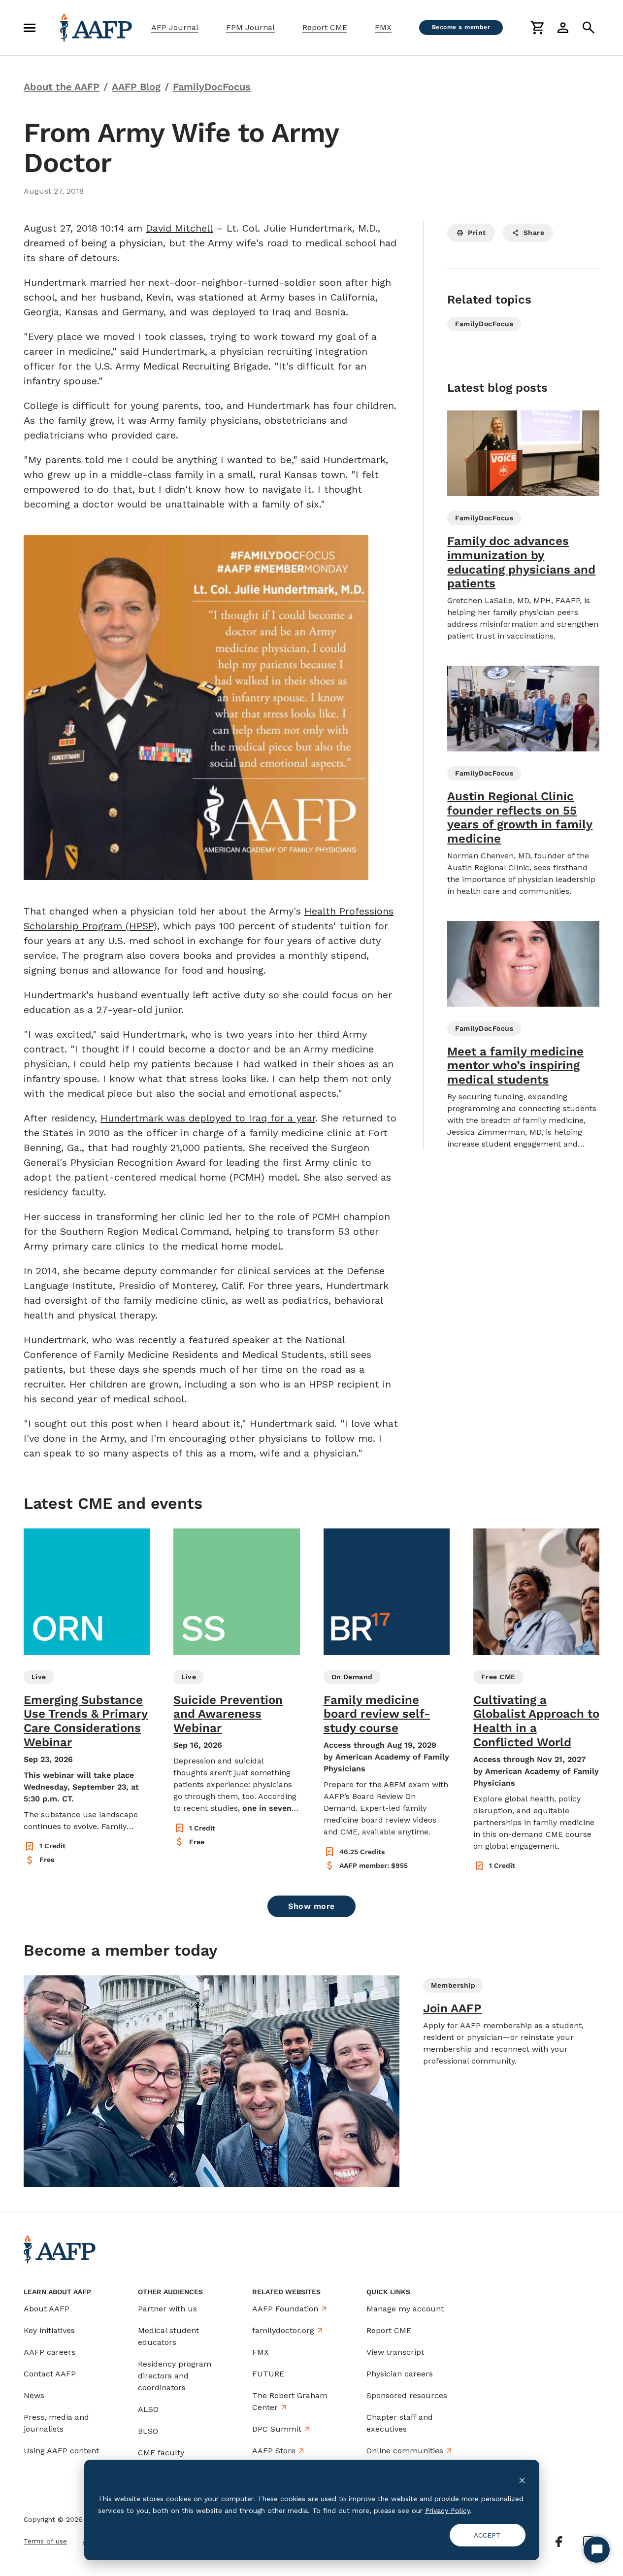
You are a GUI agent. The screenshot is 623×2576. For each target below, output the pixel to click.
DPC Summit (277, 2429)
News (34, 2395)
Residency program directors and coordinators (175, 2376)
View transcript (395, 2352)
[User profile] (563, 28)
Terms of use (45, 2541)
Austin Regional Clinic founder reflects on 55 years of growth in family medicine (520, 817)
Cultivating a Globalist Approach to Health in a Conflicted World (536, 1721)
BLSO (148, 2431)
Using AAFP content (61, 2451)
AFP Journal (175, 27)
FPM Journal (250, 27)
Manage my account (405, 2309)
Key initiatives (49, 2330)
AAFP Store (274, 2451)
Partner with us (167, 2309)
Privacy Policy (447, 2510)
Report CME (325, 27)
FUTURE (268, 2374)
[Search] (589, 28)
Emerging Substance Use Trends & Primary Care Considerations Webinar (86, 1721)
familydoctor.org (283, 2330)
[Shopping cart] (537, 28)
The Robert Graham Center (290, 2401)
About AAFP (47, 2309)
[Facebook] (559, 2542)
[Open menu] (30, 28)
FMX (383, 27)
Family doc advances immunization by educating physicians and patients (521, 562)
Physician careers (400, 2374)
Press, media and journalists (56, 2423)
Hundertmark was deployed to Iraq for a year (208, 1118)
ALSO (148, 2409)
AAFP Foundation (285, 2309)
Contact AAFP (50, 2374)
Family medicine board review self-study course (377, 1714)
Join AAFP (452, 2008)
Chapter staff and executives (400, 2423)
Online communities (405, 2451)
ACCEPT (487, 2535)
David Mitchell (179, 228)
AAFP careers (49, 2352)
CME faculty (161, 2453)
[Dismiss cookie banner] (522, 2480)
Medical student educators (168, 2336)
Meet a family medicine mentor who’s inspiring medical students (515, 1066)
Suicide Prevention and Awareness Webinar (228, 1714)
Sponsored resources (407, 2395)
